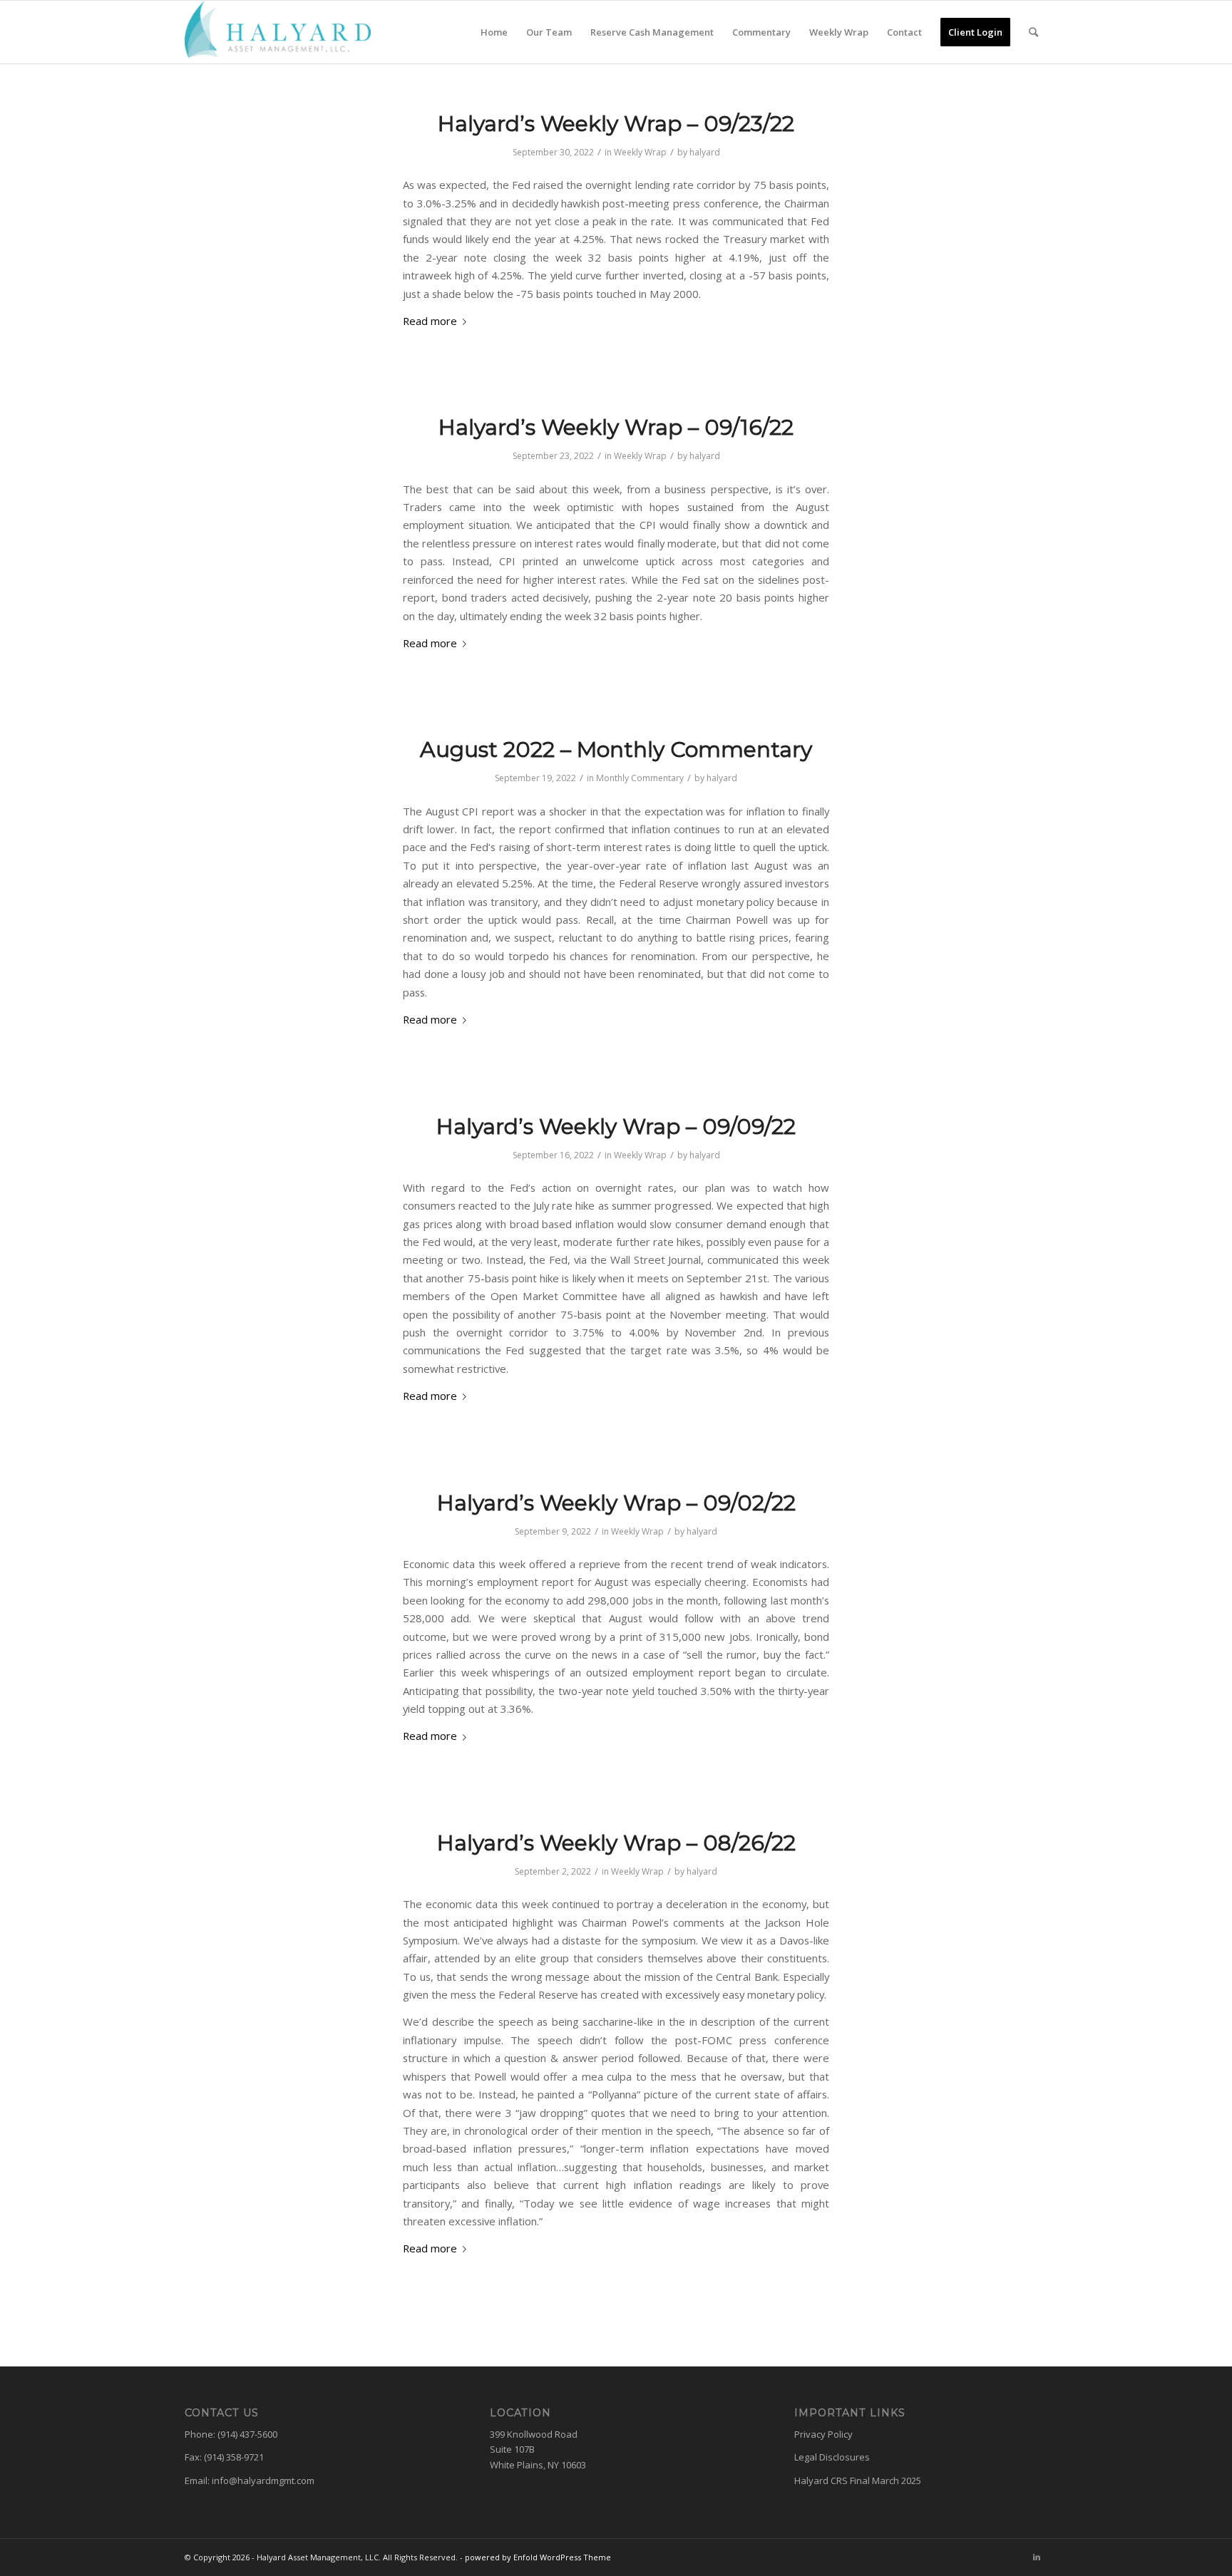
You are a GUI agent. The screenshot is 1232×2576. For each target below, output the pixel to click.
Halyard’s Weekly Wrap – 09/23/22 (616, 124)
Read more (430, 321)
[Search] (1033, 32)
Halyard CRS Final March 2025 (858, 2480)
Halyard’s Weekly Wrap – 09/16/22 (616, 427)
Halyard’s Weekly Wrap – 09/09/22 (616, 1127)
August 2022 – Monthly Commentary (616, 749)
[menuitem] (494, 32)
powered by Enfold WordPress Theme (538, 2557)
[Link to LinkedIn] (1037, 2557)
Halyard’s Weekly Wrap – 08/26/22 (616, 1843)
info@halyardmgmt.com (263, 2480)
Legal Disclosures (832, 2457)
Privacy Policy (823, 2434)
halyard (705, 152)
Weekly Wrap (640, 152)
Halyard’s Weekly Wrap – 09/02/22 (616, 1503)
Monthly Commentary (640, 778)
